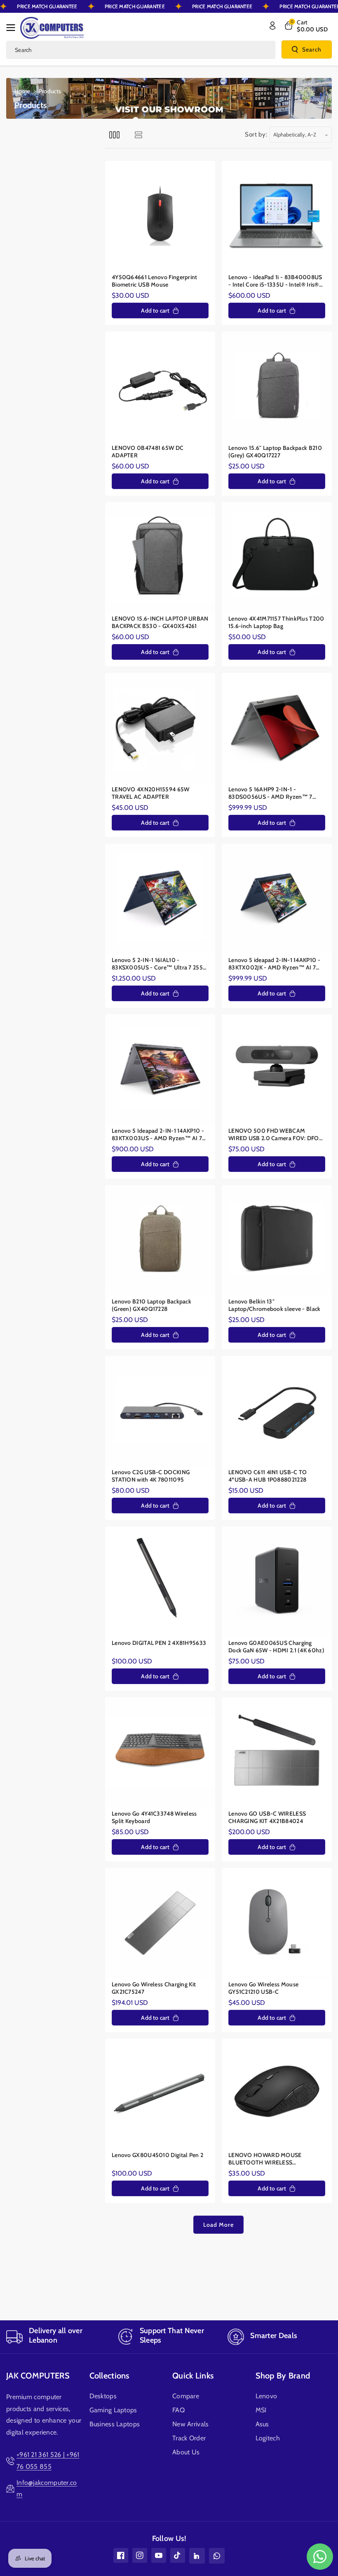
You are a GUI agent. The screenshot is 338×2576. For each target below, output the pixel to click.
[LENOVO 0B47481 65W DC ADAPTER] (160, 387)
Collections (109, 2376)
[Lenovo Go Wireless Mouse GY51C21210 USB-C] (277, 1923)
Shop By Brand (283, 2376)
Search (312, 49)
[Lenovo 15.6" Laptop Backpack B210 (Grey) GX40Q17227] (277, 387)
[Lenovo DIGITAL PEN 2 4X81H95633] (160, 1582)
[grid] (114, 135)
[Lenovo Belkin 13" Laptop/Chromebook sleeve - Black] (277, 1240)
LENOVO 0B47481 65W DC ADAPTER (148, 452)
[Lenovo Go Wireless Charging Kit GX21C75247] (160, 1923)
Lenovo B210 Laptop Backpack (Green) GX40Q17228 (151, 1305)
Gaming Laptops (113, 2410)
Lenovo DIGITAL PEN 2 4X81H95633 (159, 1643)
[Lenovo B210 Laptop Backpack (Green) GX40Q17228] (160, 1240)
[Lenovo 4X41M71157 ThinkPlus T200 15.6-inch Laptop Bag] (277, 557)
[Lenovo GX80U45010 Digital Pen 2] (160, 2094)
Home (22, 91)
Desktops (103, 2396)
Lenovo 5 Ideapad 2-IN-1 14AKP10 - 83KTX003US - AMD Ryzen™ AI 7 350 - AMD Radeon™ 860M (158, 1135)
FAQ (178, 2410)
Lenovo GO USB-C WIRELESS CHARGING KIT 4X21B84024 (267, 1817)
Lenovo (266, 2396)
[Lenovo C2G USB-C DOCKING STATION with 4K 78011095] (160, 1411)
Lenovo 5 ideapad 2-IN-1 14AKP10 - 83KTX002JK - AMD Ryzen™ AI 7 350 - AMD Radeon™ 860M (274, 964)
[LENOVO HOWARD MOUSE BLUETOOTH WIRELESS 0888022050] (277, 2094)
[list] (138, 135)
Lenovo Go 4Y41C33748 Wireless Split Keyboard (154, 1817)
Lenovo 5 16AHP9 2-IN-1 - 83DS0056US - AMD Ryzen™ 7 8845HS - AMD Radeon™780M (270, 793)
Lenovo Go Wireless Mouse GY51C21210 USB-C (263, 1988)
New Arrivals (191, 2424)
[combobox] (141, 50)
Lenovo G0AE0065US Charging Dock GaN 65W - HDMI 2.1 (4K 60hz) (276, 1647)
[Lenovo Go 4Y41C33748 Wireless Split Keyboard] (160, 1752)
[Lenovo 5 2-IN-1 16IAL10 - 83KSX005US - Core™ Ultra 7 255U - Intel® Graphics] (160, 899)
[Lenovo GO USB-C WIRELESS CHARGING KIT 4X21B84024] (277, 1752)
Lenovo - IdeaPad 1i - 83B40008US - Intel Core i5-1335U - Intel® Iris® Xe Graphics (275, 281)
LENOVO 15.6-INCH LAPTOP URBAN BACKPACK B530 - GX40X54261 (160, 622)
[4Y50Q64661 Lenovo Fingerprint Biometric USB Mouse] (160, 216)
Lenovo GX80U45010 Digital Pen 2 (157, 2155)
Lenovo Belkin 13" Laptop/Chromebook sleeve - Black (275, 1305)
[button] (13, 28)
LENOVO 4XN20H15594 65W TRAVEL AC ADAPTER (151, 793)
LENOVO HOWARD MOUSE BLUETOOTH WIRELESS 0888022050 (265, 2159)
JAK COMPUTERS (38, 2376)
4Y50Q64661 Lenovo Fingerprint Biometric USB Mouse (155, 281)
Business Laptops (115, 2424)
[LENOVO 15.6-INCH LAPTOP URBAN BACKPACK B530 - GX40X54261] (160, 557)
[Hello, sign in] (272, 26)
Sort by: (256, 134)
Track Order (189, 2438)
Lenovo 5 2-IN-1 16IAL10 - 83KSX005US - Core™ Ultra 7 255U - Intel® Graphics (159, 964)
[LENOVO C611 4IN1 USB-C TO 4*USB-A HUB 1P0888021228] (277, 1411)
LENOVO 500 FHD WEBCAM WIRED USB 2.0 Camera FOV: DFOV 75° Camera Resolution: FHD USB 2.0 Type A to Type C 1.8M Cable (277, 1135)
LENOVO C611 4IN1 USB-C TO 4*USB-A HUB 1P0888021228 (268, 1476)
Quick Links (193, 2376)
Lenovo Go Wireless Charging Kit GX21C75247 (154, 1988)
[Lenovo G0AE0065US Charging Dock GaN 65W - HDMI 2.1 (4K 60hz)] (277, 1582)
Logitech (268, 2438)
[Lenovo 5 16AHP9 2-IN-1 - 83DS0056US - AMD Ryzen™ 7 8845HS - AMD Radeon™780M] (277, 728)
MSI (261, 2410)
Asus (262, 2424)
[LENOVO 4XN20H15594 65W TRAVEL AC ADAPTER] (160, 728)
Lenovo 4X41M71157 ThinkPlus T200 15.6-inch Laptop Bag (276, 622)
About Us (186, 2452)
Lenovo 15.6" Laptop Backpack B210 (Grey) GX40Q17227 (275, 452)
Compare (186, 2396)
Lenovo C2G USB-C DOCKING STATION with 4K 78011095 (151, 1476)
